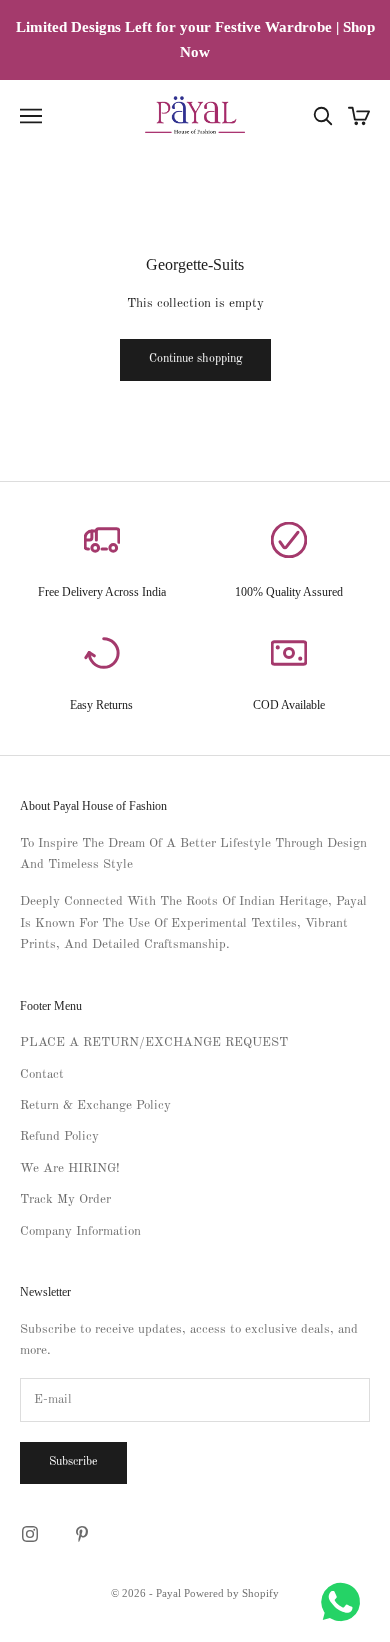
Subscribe (73, 1462)
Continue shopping (195, 359)
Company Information (80, 1231)
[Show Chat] (345, 1602)
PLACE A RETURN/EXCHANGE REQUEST (154, 1042)
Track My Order (65, 1199)
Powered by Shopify (231, 1593)
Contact (42, 1074)
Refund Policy (59, 1136)
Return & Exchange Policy (95, 1105)
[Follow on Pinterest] (82, 1534)
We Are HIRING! (70, 1168)
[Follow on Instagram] (30, 1534)
